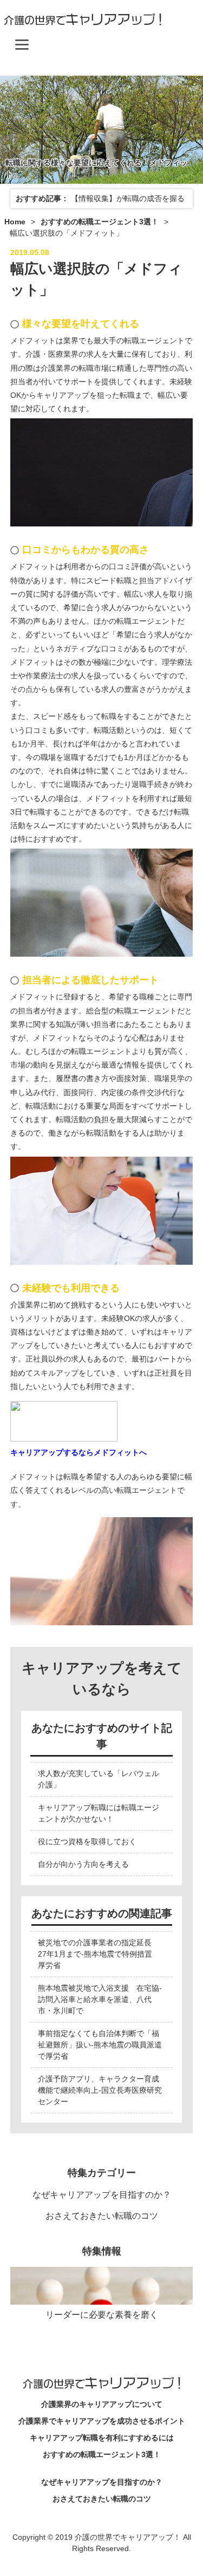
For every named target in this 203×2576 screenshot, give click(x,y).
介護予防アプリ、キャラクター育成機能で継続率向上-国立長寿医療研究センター (100, 2090)
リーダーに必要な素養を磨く (102, 2315)
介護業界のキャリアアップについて (102, 2404)
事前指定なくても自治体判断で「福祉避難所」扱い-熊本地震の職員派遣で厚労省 (100, 2045)
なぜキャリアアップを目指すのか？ (102, 2195)
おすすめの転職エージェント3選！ (102, 2454)
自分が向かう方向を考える (83, 1864)
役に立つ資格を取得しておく (87, 1841)
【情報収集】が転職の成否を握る (128, 198)
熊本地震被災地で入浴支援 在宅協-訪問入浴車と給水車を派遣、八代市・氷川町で (100, 1999)
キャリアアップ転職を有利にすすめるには (102, 2438)
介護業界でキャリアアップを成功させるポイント (102, 2421)
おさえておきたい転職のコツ (102, 2216)
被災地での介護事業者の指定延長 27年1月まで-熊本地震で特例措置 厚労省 (99, 1954)
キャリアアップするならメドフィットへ (78, 1452)
